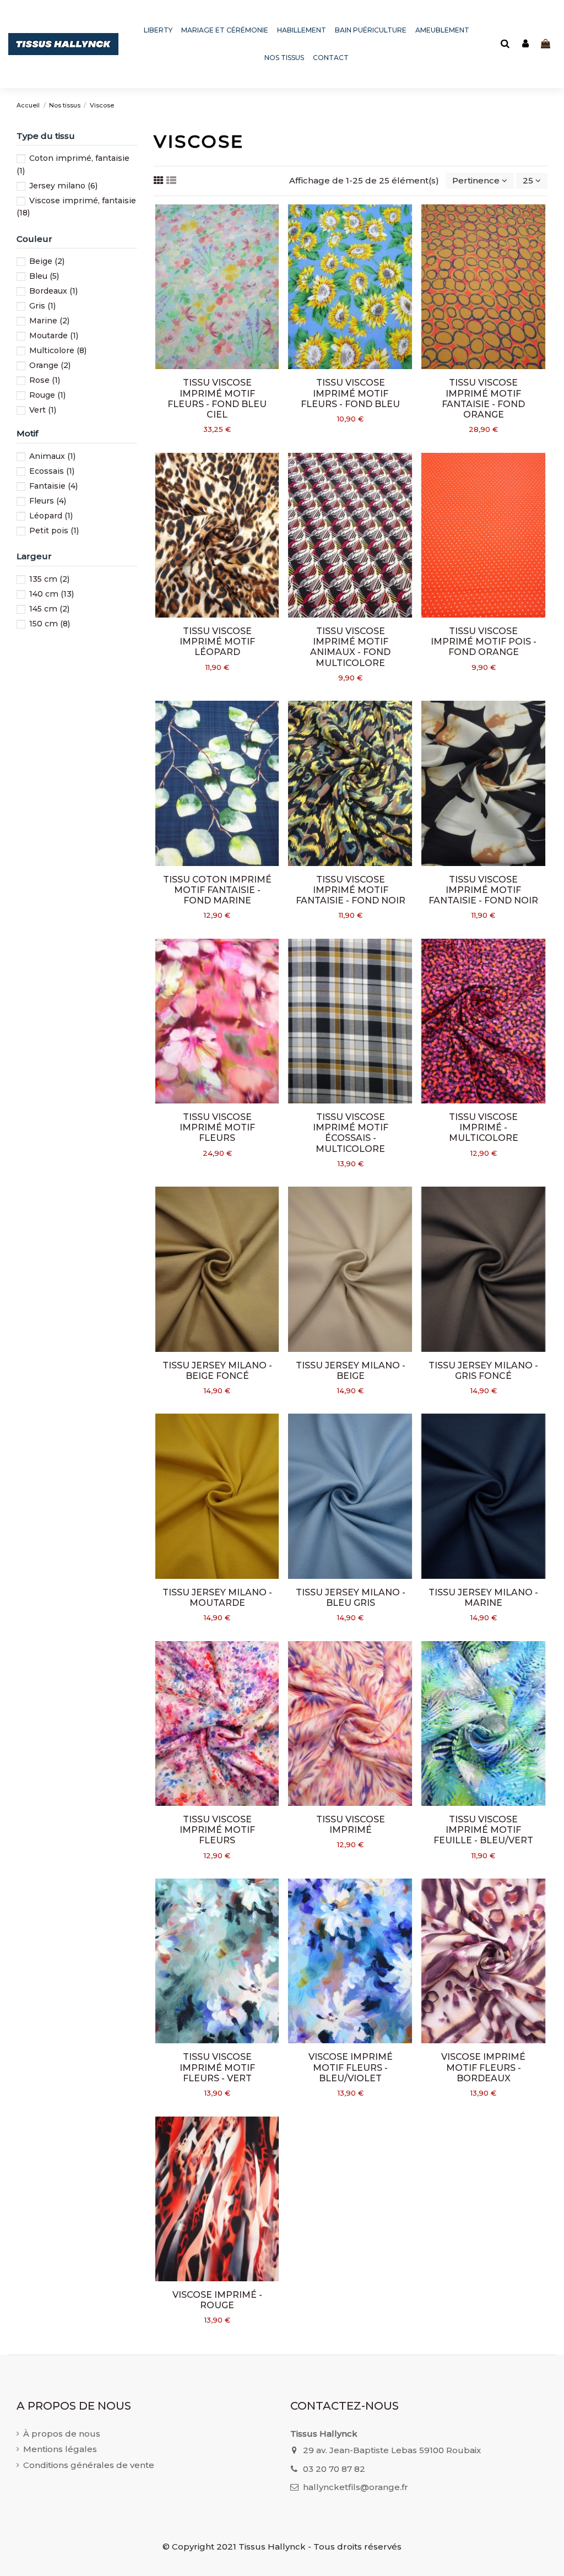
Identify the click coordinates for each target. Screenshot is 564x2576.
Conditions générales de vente (89, 2465)
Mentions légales (60, 2449)
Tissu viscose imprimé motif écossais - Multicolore (351, 1133)
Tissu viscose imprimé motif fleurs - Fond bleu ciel (217, 399)
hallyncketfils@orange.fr (356, 2487)
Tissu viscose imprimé (351, 1825)
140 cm (51, 594)
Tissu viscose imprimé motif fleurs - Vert (217, 2067)
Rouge (47, 395)
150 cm (50, 624)
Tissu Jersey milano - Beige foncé (217, 1371)
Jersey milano (63, 186)
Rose (45, 380)
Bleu (44, 276)
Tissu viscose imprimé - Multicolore (484, 1127)
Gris (42, 306)
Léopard (51, 516)
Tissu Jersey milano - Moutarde (217, 1598)
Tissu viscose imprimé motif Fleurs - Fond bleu (350, 393)
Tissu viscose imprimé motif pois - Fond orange (484, 642)
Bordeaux (53, 291)
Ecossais (52, 471)
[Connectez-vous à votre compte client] (525, 44)
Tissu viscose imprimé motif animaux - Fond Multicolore (350, 647)
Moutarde (54, 335)
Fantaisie (53, 486)
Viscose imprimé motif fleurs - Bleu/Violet (351, 2067)
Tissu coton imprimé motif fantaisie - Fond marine (217, 890)
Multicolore (58, 350)
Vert (43, 410)
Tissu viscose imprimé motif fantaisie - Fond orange (483, 399)
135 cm (49, 579)
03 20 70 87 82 (334, 2469)
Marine (49, 321)
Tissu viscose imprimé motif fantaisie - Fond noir (351, 890)
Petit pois (54, 531)
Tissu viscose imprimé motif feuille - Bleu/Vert (483, 1830)
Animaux (52, 456)
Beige (47, 261)
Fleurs (48, 501)
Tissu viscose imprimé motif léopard (217, 642)
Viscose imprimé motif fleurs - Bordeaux (483, 2067)
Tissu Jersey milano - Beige (351, 1371)
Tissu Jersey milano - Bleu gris (351, 1598)
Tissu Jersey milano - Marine (483, 1598)
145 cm (49, 609)
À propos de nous (62, 2434)
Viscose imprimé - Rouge (217, 2300)
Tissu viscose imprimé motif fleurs (217, 1127)
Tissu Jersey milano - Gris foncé (483, 1371)
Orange (50, 365)
